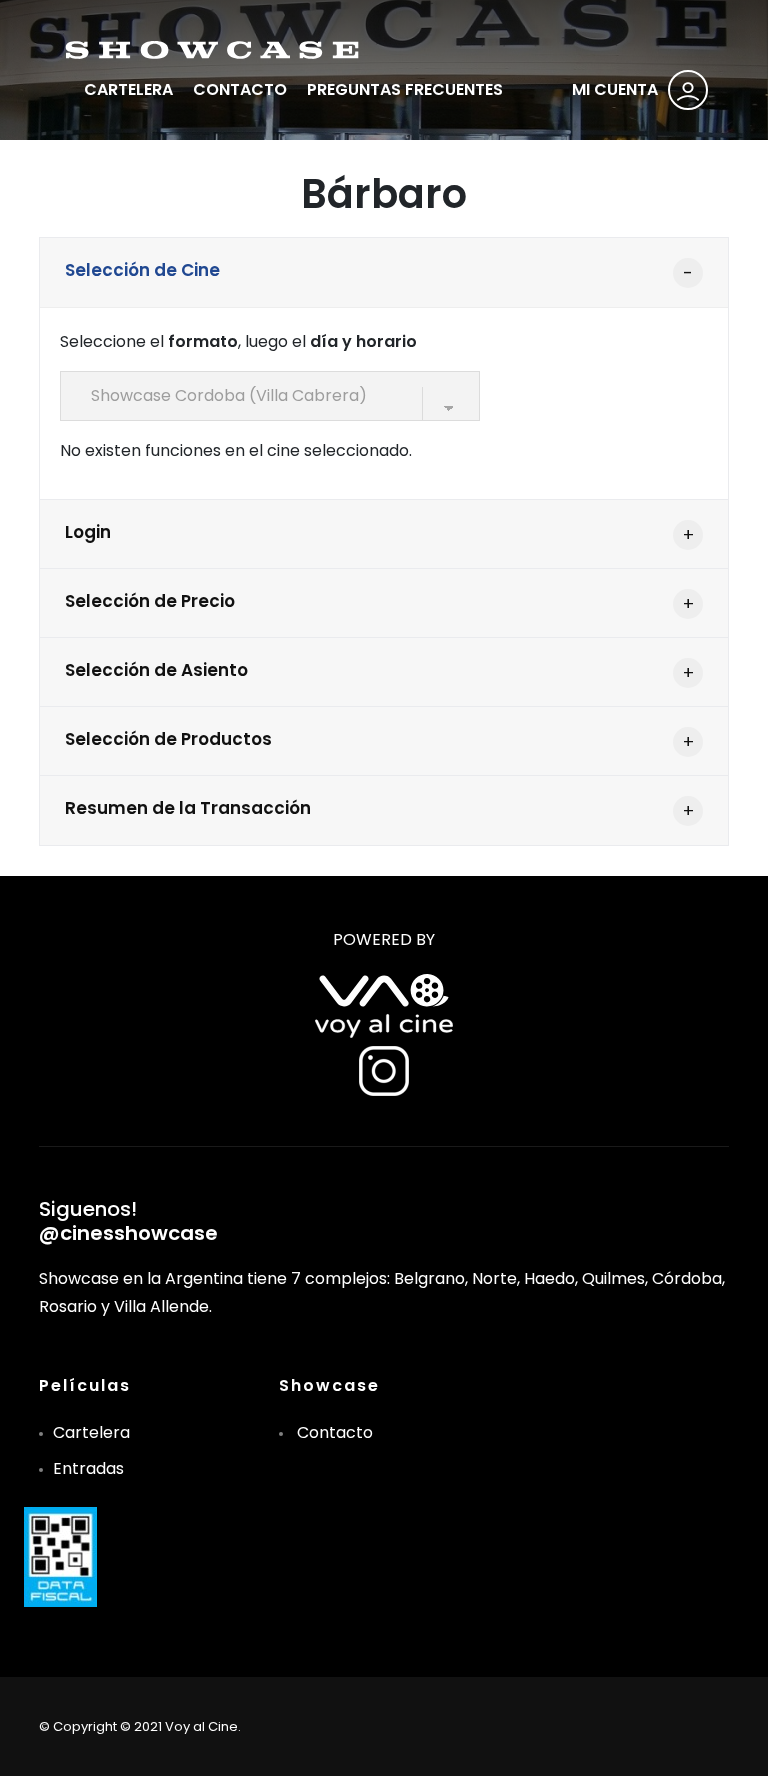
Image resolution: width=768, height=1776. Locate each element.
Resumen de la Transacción (188, 808)
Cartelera (91, 1432)
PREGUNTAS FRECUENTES (405, 89)
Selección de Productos (168, 739)
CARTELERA (128, 89)
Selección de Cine (142, 270)
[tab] (384, 273)
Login (88, 532)
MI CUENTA (615, 89)
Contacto (335, 1432)
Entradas (88, 1468)
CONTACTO (240, 89)
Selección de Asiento (156, 670)
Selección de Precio (150, 601)
